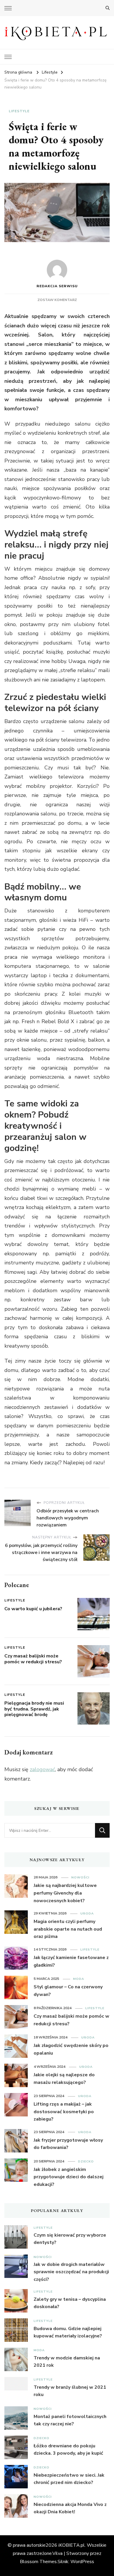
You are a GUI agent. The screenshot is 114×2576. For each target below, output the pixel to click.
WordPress (82, 2562)
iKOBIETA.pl (72, 2545)
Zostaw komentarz (57, 300)
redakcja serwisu (57, 286)
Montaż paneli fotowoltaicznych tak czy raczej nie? (70, 2420)
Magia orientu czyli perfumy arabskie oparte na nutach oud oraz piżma (68, 1929)
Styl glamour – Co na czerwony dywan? (68, 1991)
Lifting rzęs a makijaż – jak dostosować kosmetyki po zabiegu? (64, 2112)
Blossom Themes (38, 2562)
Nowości (80, 1877)
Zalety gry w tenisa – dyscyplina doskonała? (70, 2303)
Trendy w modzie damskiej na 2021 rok (67, 2362)
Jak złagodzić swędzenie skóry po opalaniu (71, 2049)
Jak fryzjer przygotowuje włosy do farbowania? (68, 2144)
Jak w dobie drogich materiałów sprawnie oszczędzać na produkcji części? (71, 2272)
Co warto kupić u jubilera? (33, 1609)
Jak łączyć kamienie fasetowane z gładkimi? (71, 1961)
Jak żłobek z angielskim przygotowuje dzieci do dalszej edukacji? (69, 2177)
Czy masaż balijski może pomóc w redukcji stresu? (33, 1659)
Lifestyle (19, 111)
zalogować (42, 1769)
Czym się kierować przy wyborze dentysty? (70, 2239)
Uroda (87, 1913)
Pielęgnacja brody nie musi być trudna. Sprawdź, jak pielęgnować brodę (34, 1709)
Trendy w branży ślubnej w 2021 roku (70, 2391)
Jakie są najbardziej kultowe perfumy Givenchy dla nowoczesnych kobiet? (65, 1893)
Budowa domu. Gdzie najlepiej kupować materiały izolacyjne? (68, 2332)
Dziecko (86, 2161)
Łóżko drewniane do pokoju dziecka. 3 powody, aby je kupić (68, 2450)
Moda (79, 1979)
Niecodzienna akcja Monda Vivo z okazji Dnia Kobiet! (70, 2508)
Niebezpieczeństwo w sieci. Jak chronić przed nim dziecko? (69, 2479)
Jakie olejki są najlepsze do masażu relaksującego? (64, 2079)
